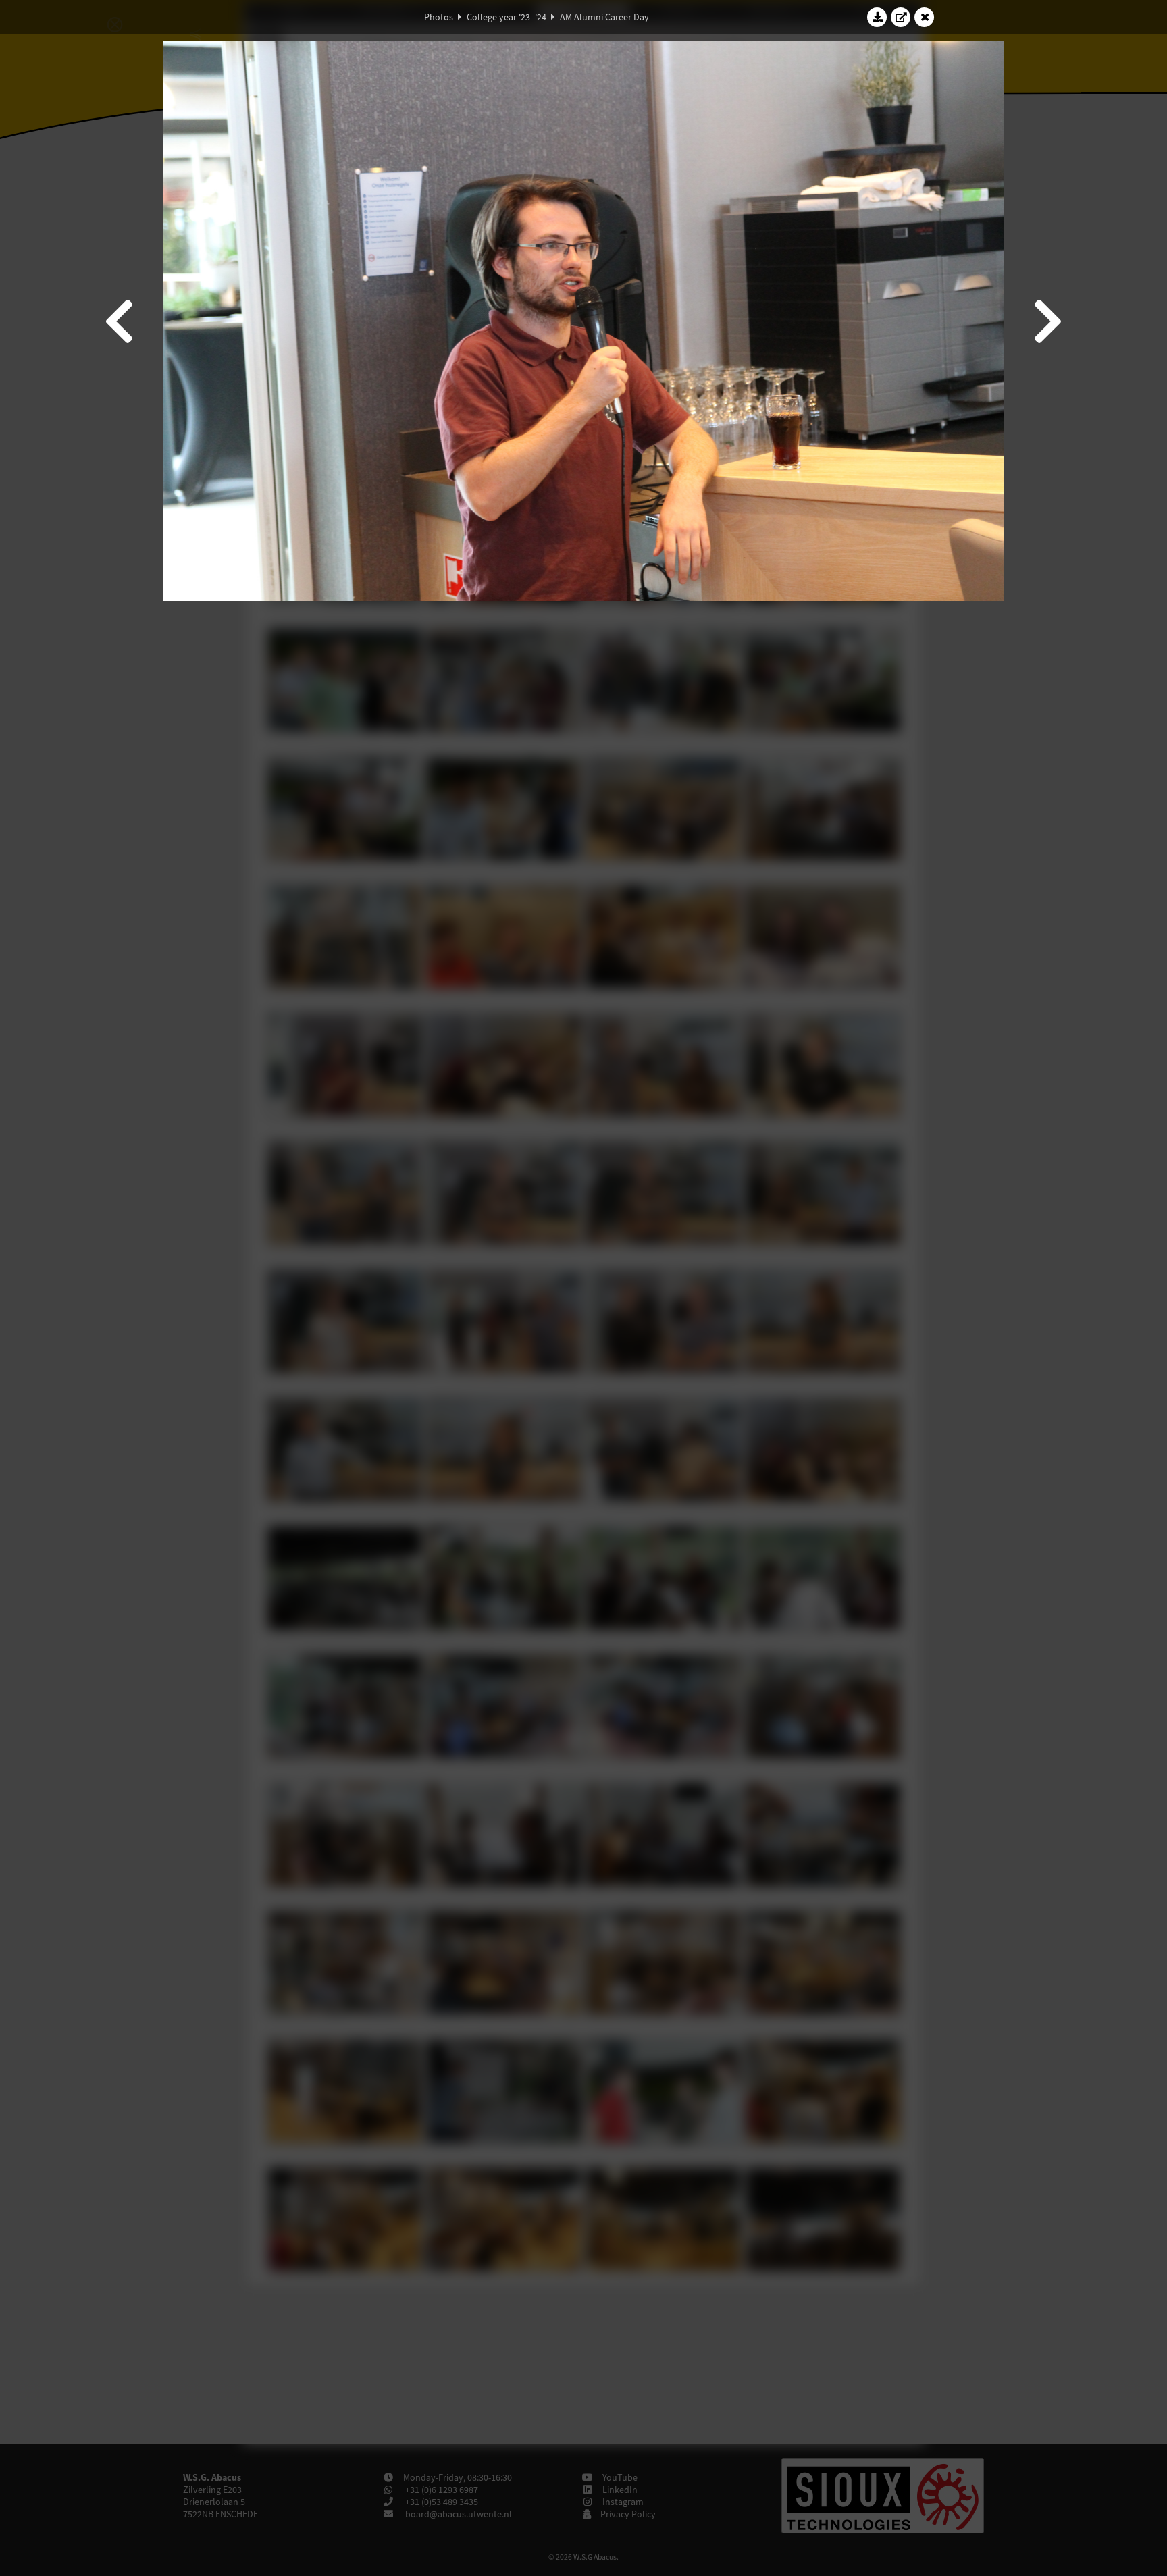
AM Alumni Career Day (604, 17)
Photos (439, 17)
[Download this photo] (877, 17)
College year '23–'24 (507, 17)
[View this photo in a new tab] (901, 17)
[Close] (925, 17)
